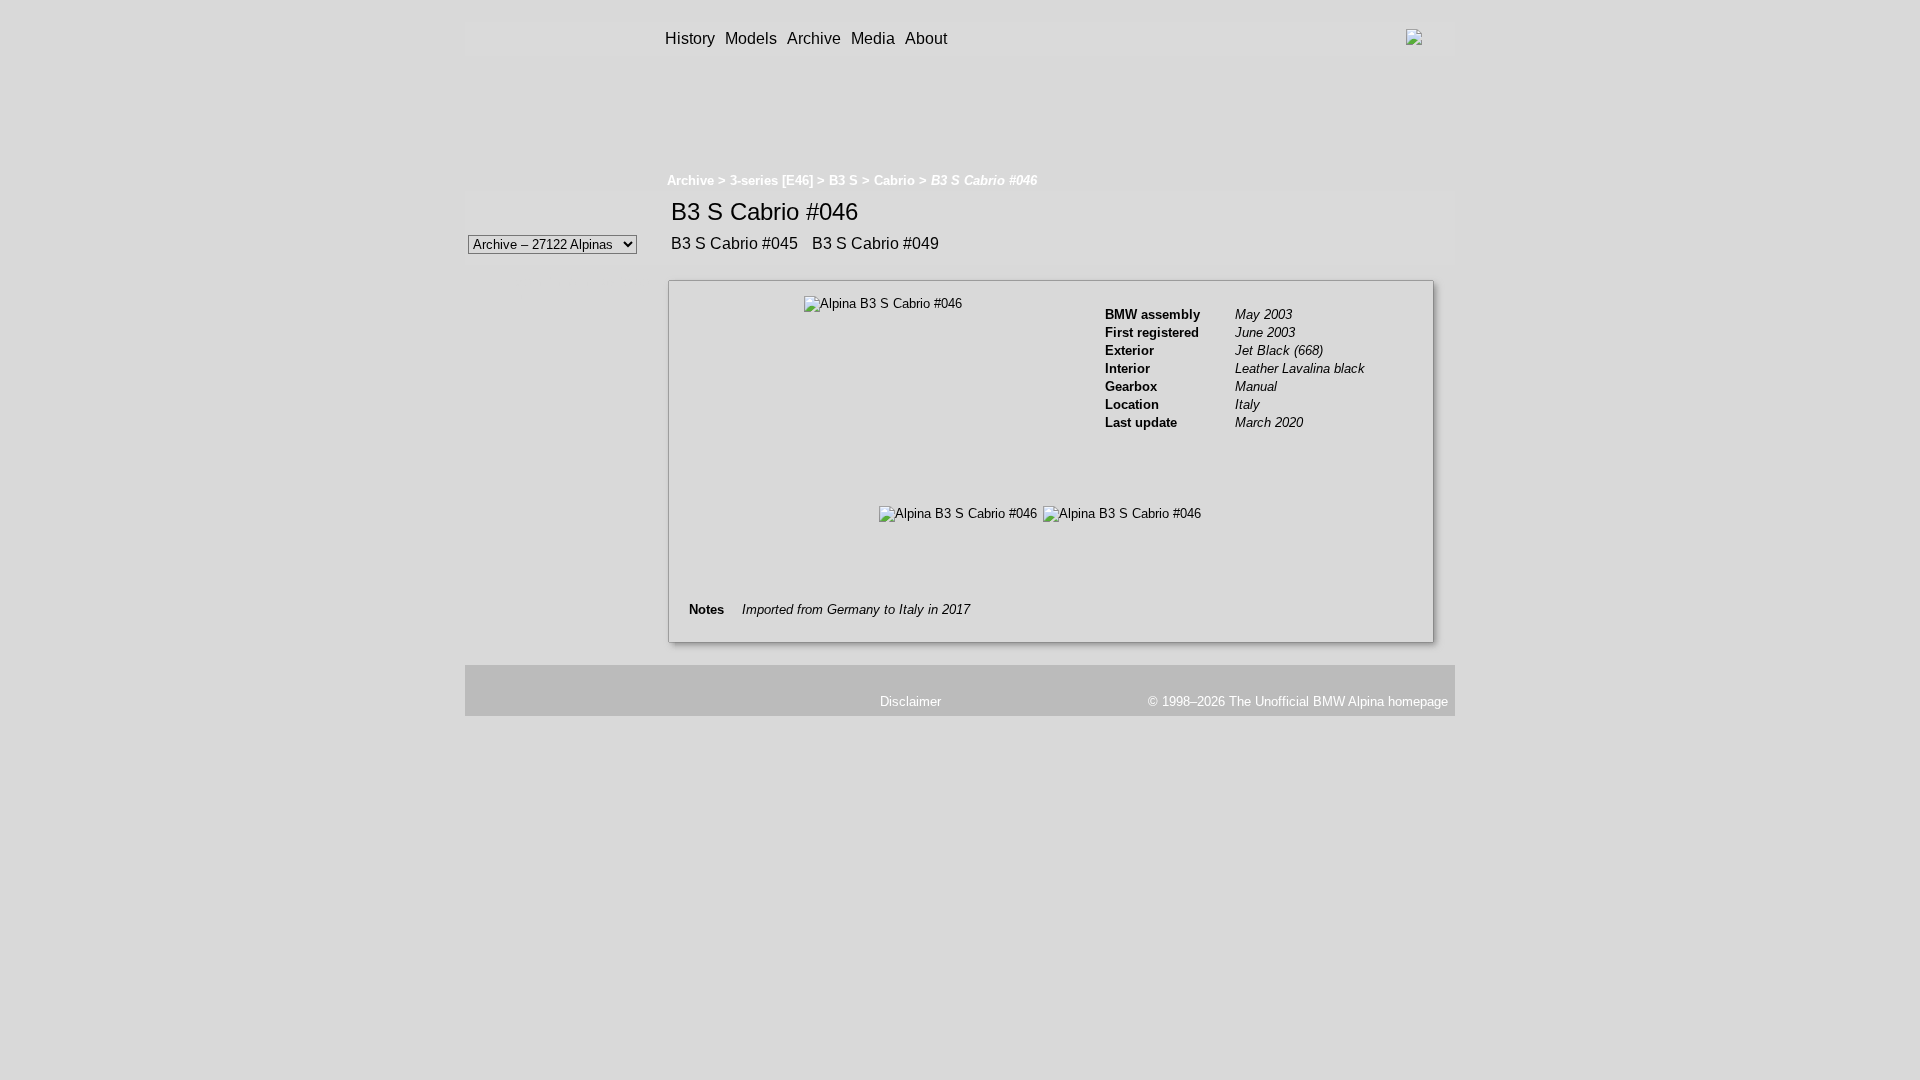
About (926, 38)
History (690, 38)
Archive (814, 38)
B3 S (843, 180)
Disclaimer (910, 701)
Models (751, 38)
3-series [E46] (771, 180)
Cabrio (894, 180)
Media (873, 38)
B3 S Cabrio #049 (873, 243)
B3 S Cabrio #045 (734, 243)
